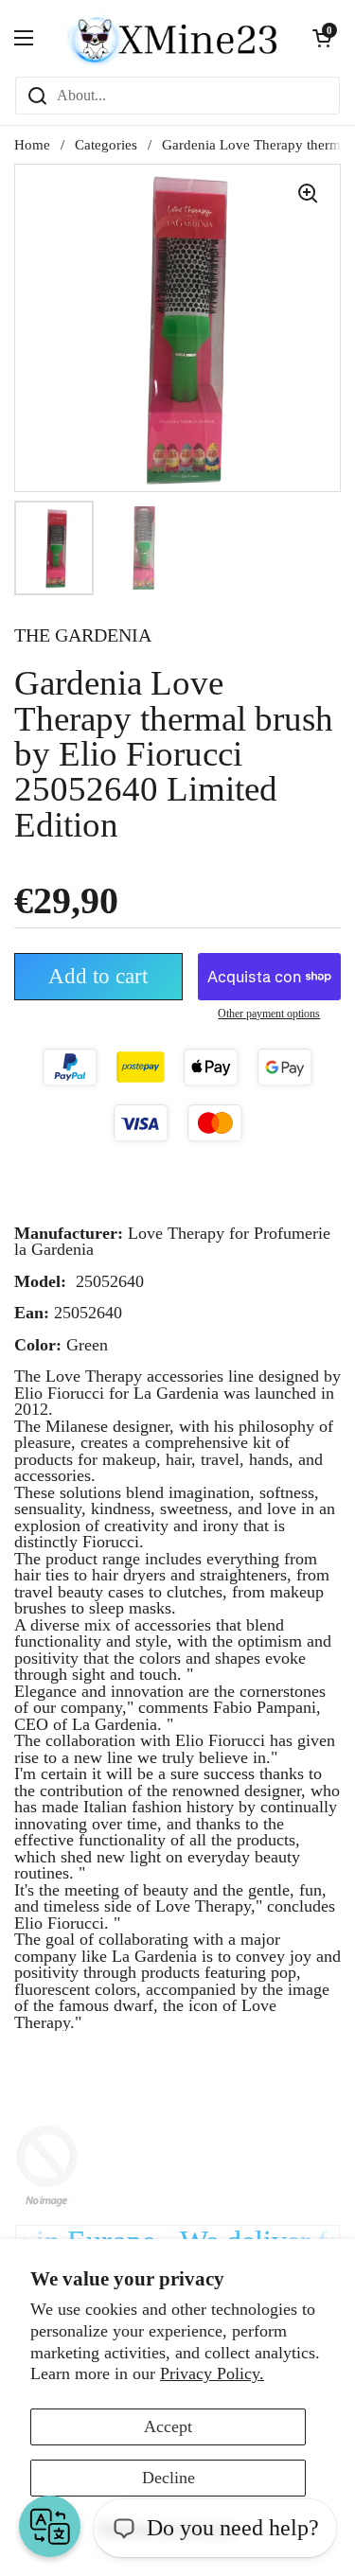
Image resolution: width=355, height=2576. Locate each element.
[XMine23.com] (173, 38)
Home (32, 145)
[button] (322, 38)
